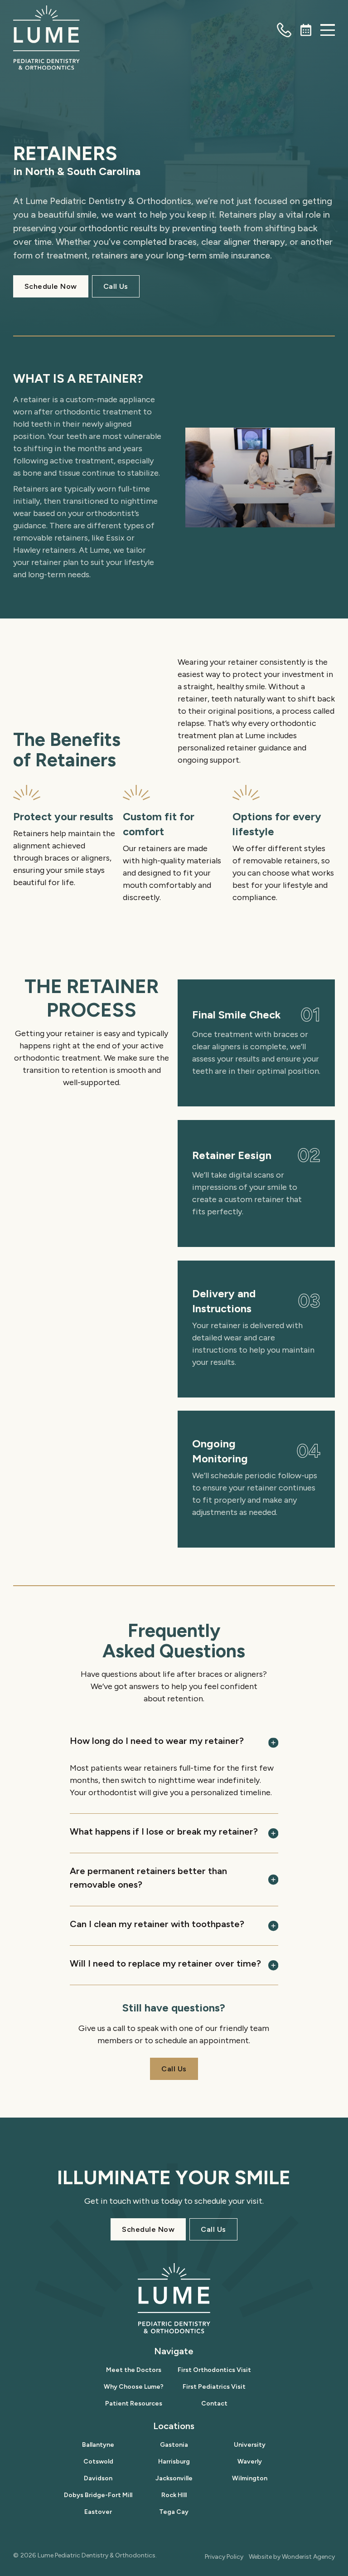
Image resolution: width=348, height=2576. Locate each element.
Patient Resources (134, 2403)
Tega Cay (174, 2512)
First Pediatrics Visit (214, 2387)
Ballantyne (98, 2445)
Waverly (250, 2462)
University (250, 2445)
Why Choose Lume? (134, 2387)
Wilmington (250, 2478)
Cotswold (98, 2462)
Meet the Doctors (134, 2370)
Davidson (98, 2478)
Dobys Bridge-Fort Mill (98, 2495)
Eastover (98, 2512)
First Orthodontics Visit (214, 2370)
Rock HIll (174, 2495)
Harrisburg (174, 2462)
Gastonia (174, 2445)
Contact (214, 2403)
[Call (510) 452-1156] (284, 30)
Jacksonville (174, 2478)
